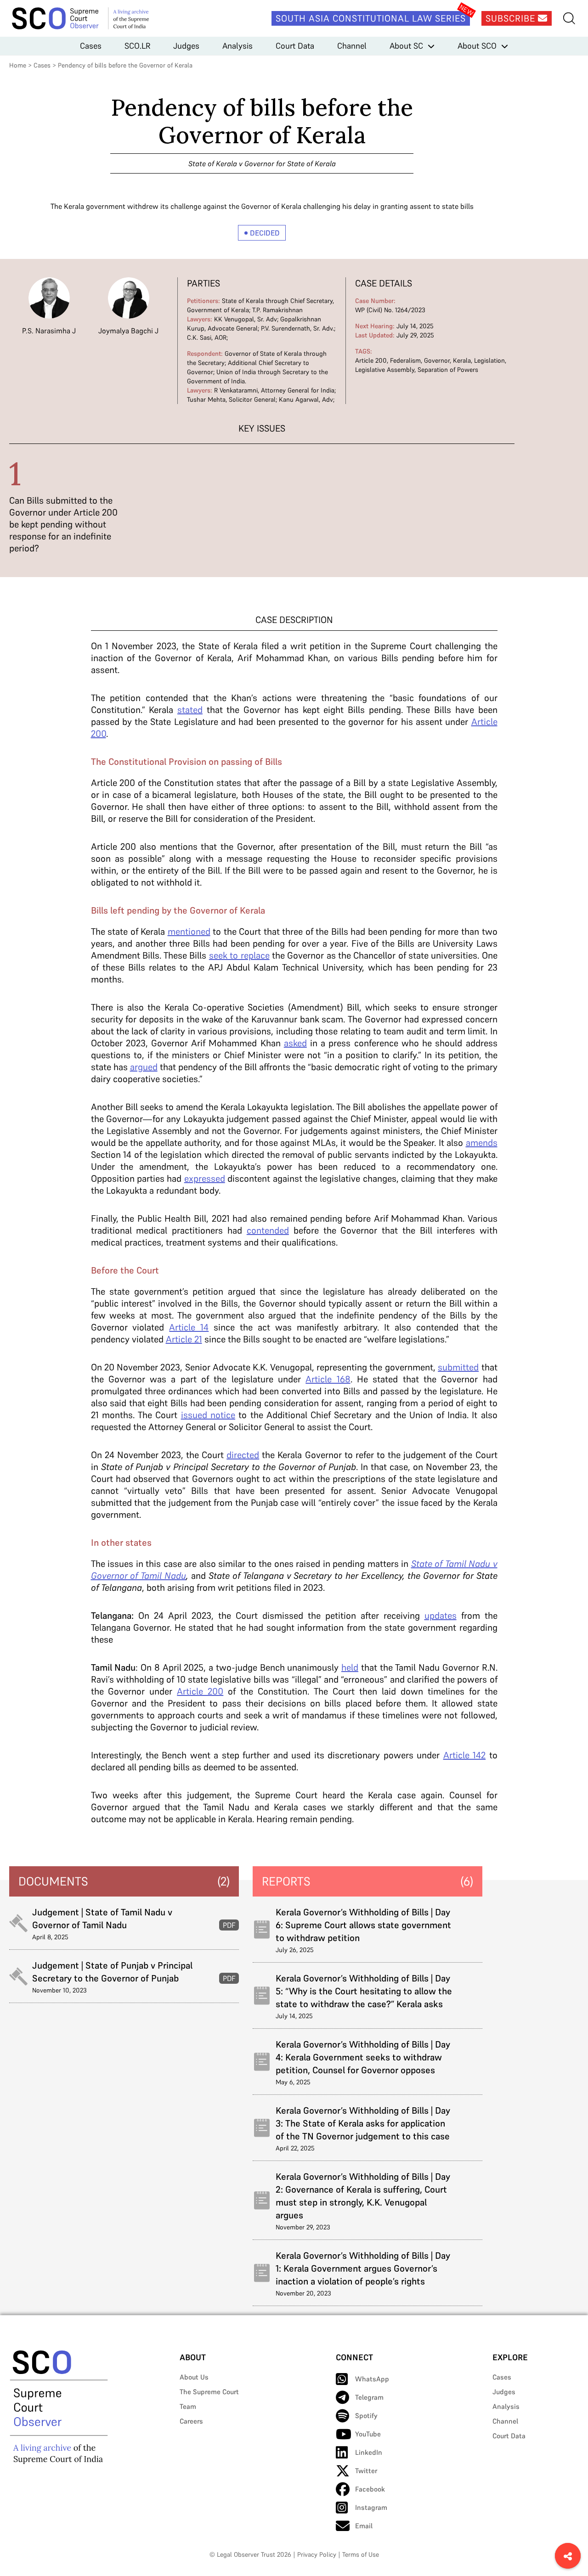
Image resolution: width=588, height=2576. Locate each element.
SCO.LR (137, 46)
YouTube (368, 2434)
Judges (186, 46)
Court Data (295, 46)
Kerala (462, 360)
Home (18, 65)
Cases (91, 46)
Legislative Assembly (385, 370)
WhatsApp (372, 2379)
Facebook (370, 2489)
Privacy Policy (317, 2554)
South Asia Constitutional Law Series (371, 18)
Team (188, 2406)
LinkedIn (369, 2452)
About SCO (477, 46)
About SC (406, 46)
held (350, 1667)
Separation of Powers (448, 370)
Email (364, 2526)
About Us (194, 2377)
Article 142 (464, 1755)
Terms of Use (361, 2554)
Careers (191, 2421)
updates (441, 1616)
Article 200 (371, 360)
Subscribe (512, 18)
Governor (437, 360)
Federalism (405, 360)
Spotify (366, 2416)
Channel (352, 46)
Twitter (366, 2471)
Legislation (489, 360)
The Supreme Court (209, 2392)
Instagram (371, 2507)
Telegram (369, 2397)
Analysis (237, 46)
